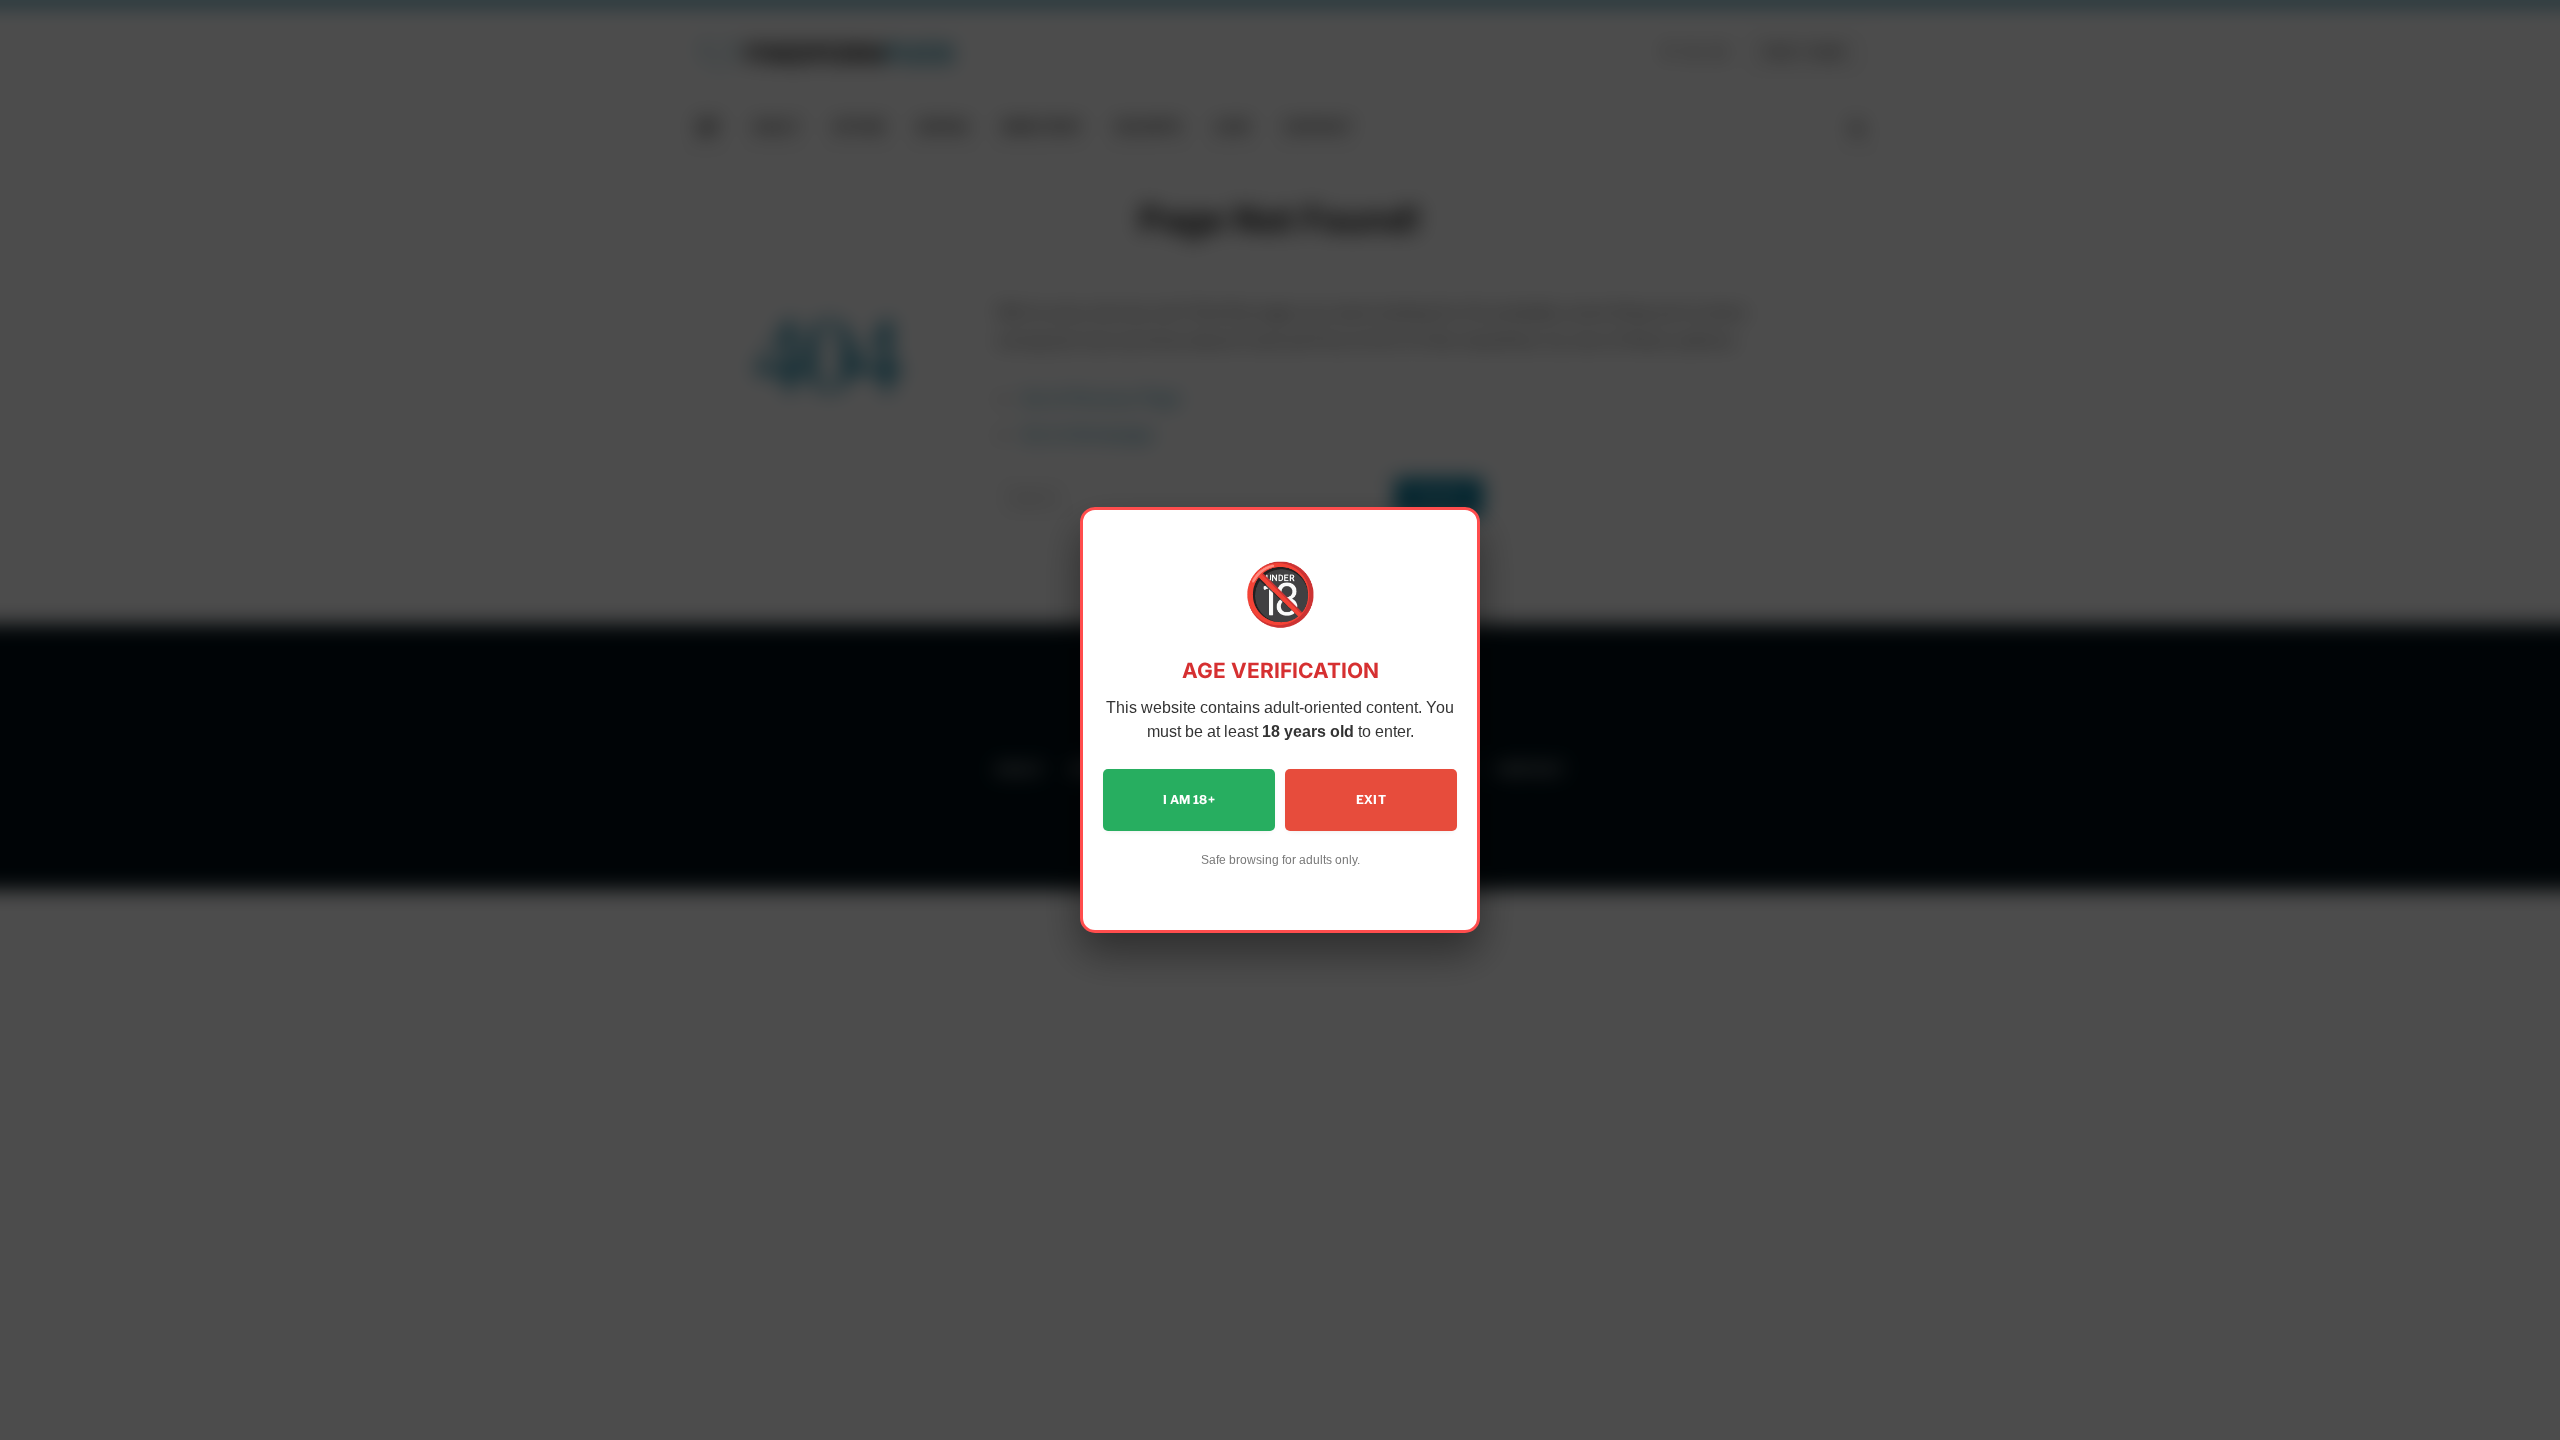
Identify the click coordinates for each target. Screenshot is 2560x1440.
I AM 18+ (1189, 799)
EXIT (1371, 799)
